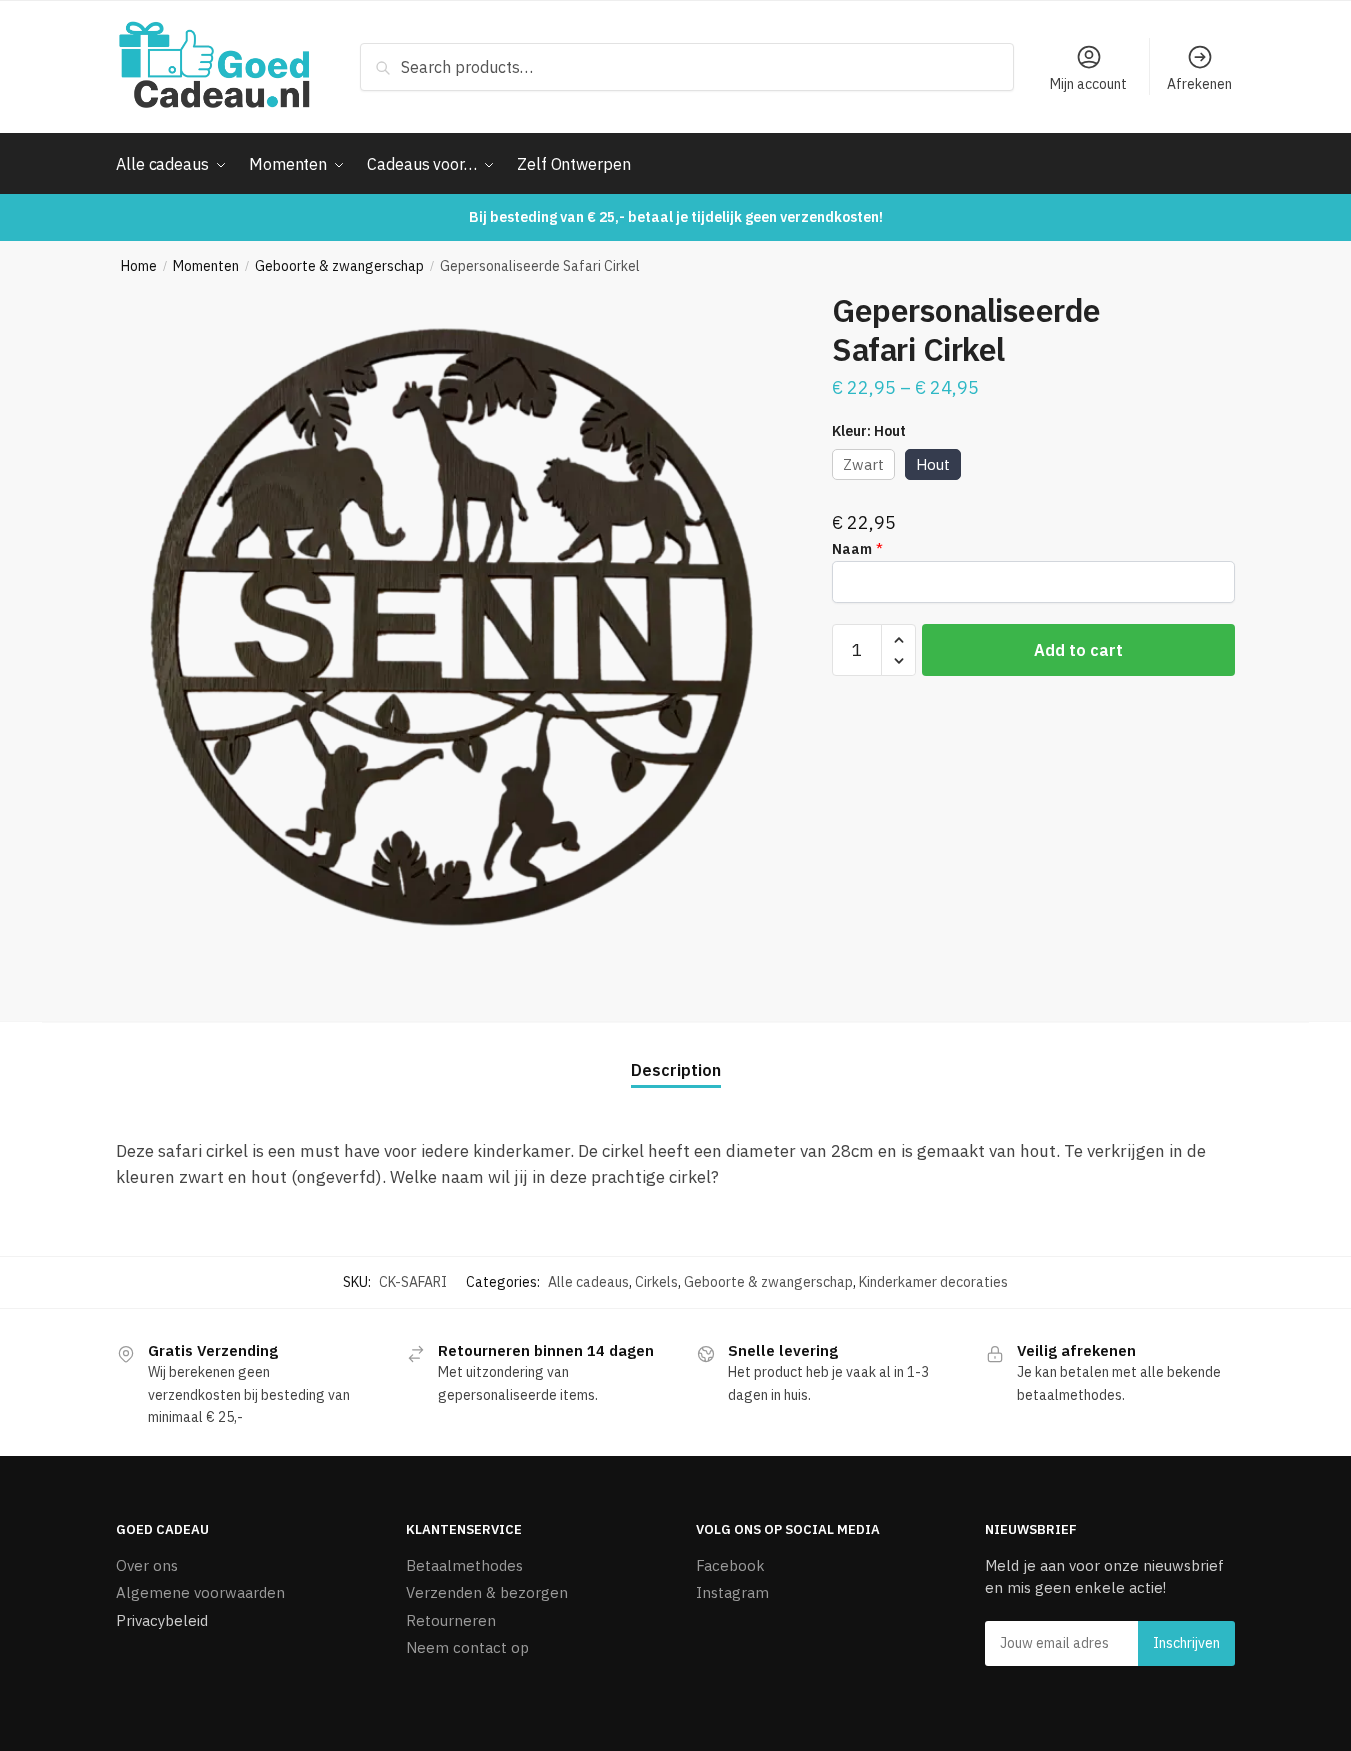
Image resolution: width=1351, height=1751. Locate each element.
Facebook (730, 1565)
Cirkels (656, 1282)
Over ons (147, 1565)
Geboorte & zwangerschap (339, 266)
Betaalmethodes (464, 1565)
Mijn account (1088, 84)
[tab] (676, 1054)
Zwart (863, 464)
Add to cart (1078, 650)
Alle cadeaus (588, 1282)
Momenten (206, 266)
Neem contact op (467, 1647)
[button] (898, 640)
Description (676, 1070)
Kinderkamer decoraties (933, 1282)
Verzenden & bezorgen (487, 1592)
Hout (933, 464)
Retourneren (451, 1620)
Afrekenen (1199, 84)
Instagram (732, 1592)
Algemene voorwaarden (200, 1592)
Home (139, 266)
